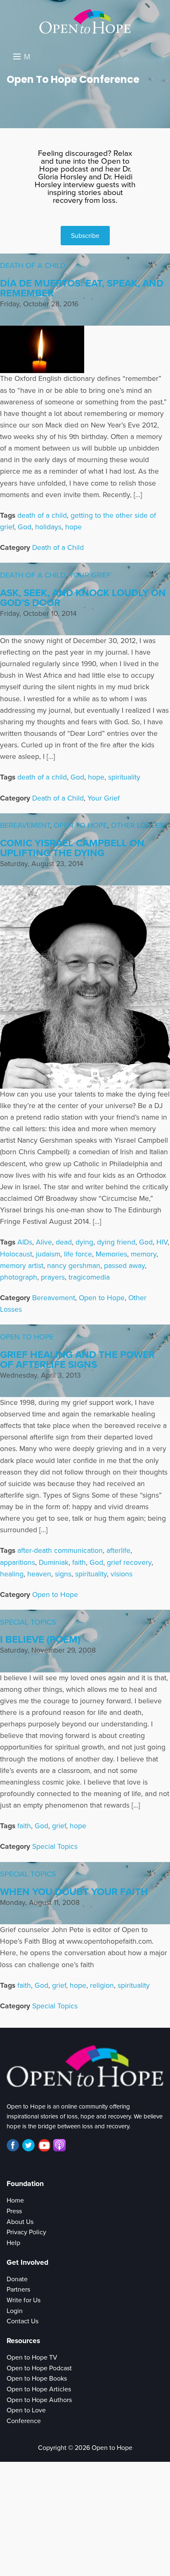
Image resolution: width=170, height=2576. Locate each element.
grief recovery (129, 1563)
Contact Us (22, 2321)
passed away (124, 1266)
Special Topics (28, 1622)
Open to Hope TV (32, 2358)
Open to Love (26, 2410)
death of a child (42, 515)
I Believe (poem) (40, 1640)
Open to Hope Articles (39, 2389)
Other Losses (137, 825)
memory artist (22, 1266)
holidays (48, 527)
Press (14, 2211)
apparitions (18, 1563)
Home (15, 2200)
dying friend (116, 1242)
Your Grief (90, 575)
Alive (44, 1242)
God (25, 527)
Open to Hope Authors (39, 2400)
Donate (17, 2279)
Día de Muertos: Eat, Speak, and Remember (82, 288)
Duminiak (54, 1563)
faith (79, 1563)
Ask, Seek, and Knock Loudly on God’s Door (83, 598)
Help (13, 2243)
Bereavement (25, 825)
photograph (19, 1277)
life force (78, 1254)
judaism (48, 1254)
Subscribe (85, 236)
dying (84, 1242)
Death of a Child (33, 265)
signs (63, 1574)
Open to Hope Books (37, 2379)
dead (64, 1242)
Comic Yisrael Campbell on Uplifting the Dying (72, 848)
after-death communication (60, 1551)
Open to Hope (80, 825)
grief (59, 1826)
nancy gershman (74, 1266)
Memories (111, 1254)
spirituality (124, 777)
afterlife (118, 1551)
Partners (18, 2290)
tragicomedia (89, 1277)
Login (15, 2311)
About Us (20, 2222)
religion (102, 1985)
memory (144, 1254)
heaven (39, 1574)
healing (12, 1574)
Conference (24, 2421)
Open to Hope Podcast (39, 2368)
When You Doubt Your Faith (74, 1892)
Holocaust (16, 1254)
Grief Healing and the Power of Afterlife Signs (77, 1360)
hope (73, 527)
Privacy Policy (26, 2232)
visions (122, 1574)
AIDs (25, 1242)
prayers (53, 1277)
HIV (162, 1242)
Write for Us (24, 2300)
